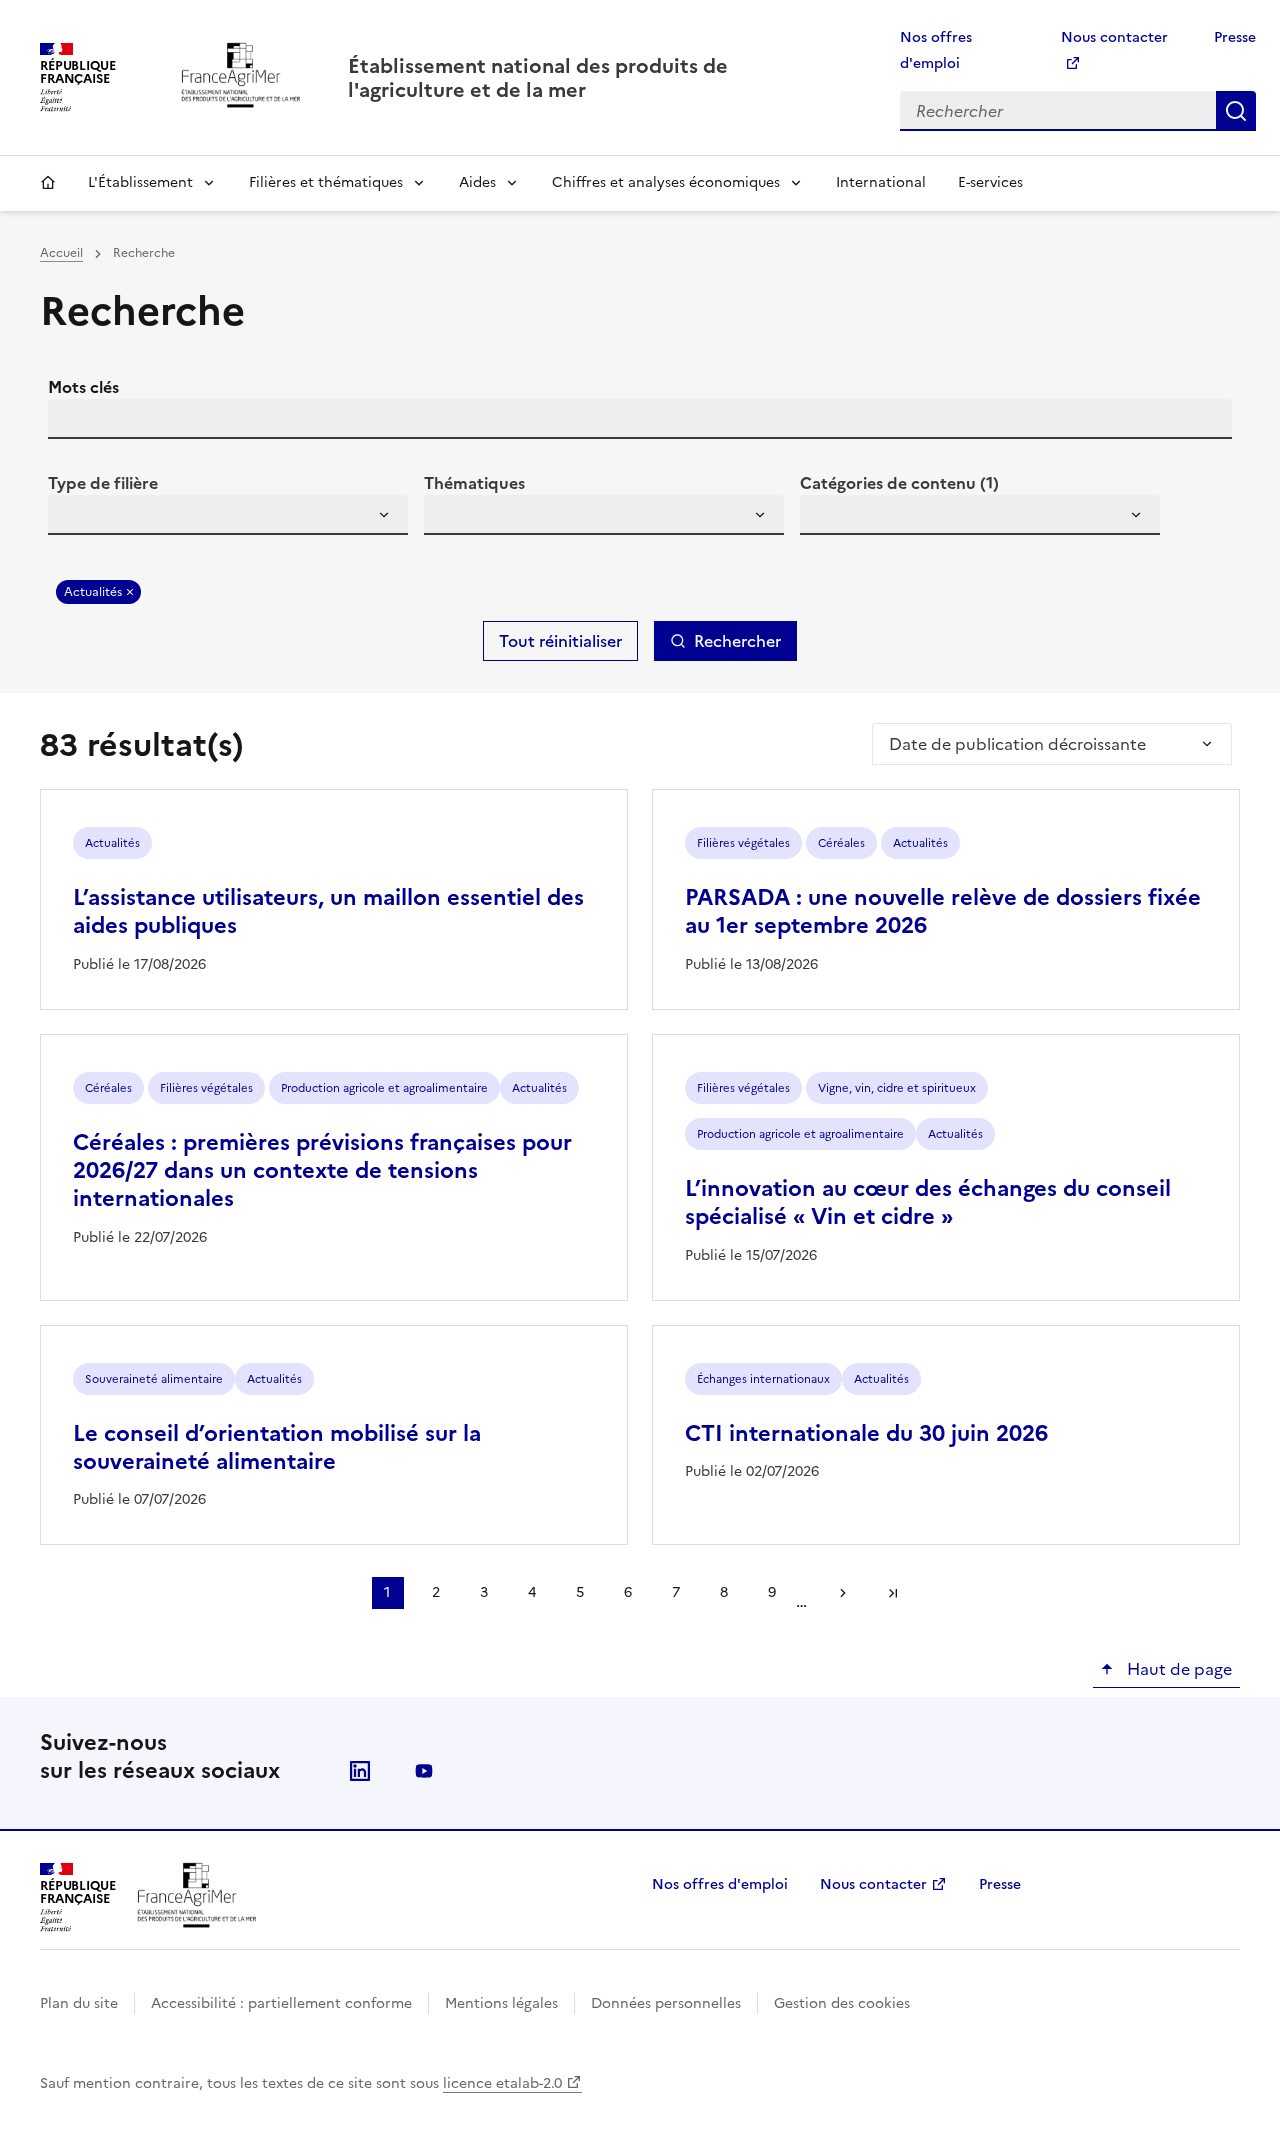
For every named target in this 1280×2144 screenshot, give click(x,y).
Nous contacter (873, 1884)
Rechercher (1236, 111)
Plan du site (79, 2003)
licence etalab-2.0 (502, 2083)
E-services (990, 182)
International (881, 182)
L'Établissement (140, 182)
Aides (477, 182)
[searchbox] (75, 518)
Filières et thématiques (326, 182)
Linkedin (360, 1771)
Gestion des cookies (842, 2003)
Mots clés (83, 387)
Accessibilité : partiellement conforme (281, 2003)
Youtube (424, 1771)
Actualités (93, 592)
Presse (1235, 37)
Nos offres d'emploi (720, 1884)
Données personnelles (666, 2003)
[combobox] (228, 515)
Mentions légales (501, 2003)
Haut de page (1177, 1669)
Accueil (48, 183)
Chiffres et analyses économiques (666, 182)
